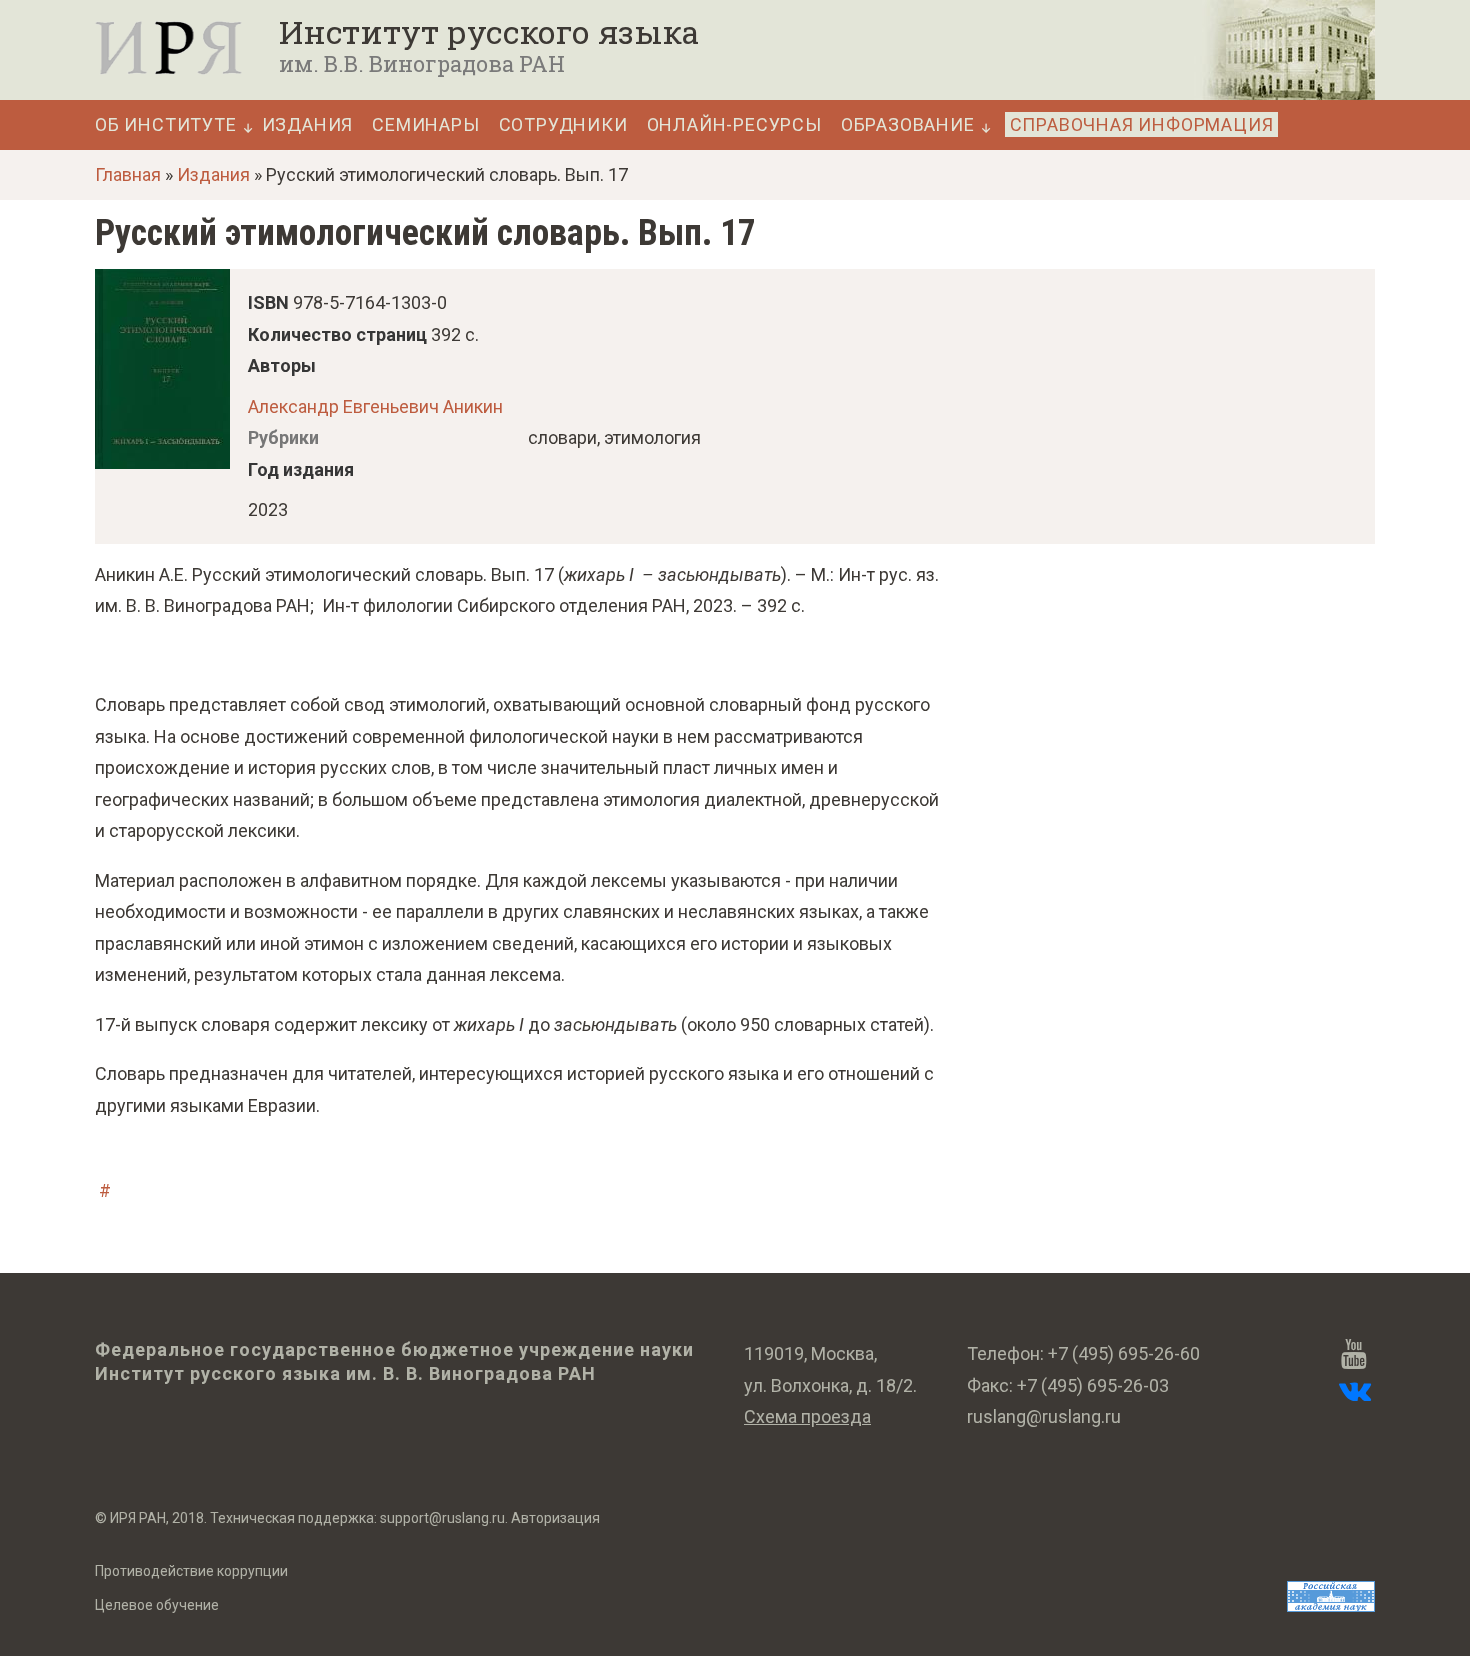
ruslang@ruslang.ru (1044, 1416)
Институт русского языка (489, 32)
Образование (908, 125)
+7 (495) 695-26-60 (1124, 1353)
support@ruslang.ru (442, 1518)
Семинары (425, 125)
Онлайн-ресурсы (734, 125)
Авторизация (555, 1518)
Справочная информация (1142, 124)
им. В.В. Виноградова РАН (422, 63)
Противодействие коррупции (191, 1571)
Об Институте (166, 125)
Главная (128, 174)
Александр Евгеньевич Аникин (375, 406)
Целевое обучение (157, 1605)
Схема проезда (807, 1416)
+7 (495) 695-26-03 (1093, 1385)
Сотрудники (563, 125)
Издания (308, 125)
